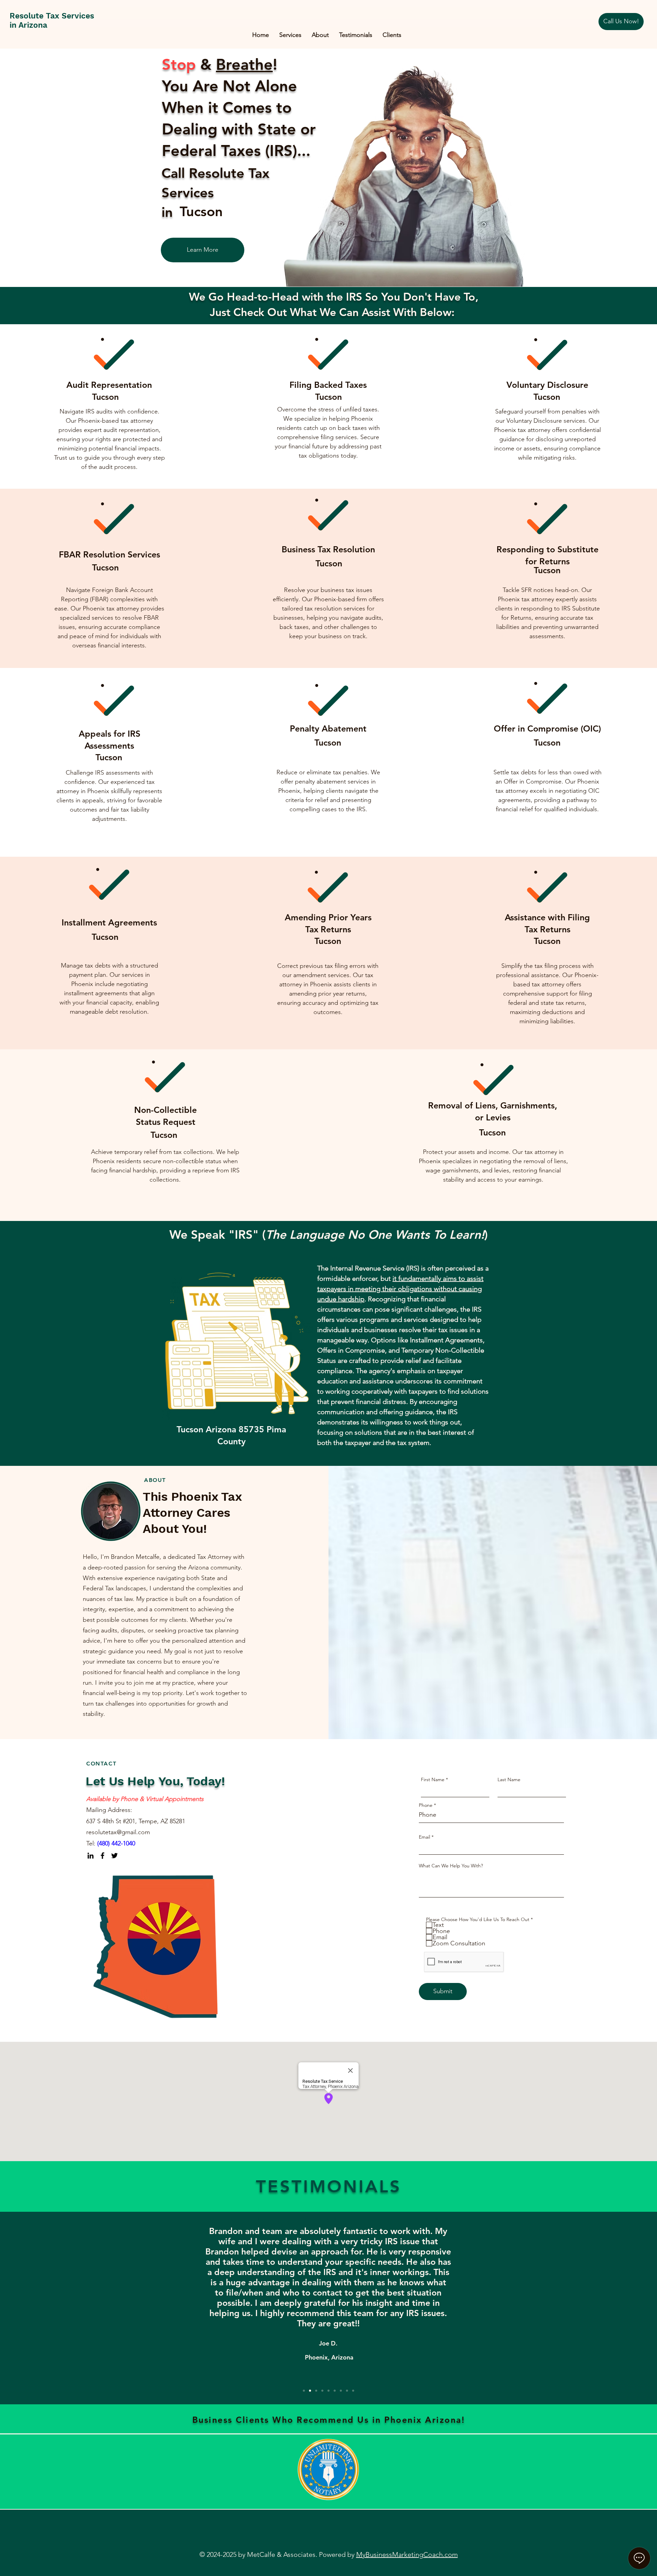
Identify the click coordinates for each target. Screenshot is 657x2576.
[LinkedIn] (91, 1856)
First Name (433, 1779)
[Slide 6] (335, 2391)
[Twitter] (114, 1856)
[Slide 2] (310, 2391)
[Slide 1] (304, 2391)
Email (424, 1837)
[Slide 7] (341, 2391)
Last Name (509, 1779)
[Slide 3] (316, 2391)
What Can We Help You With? (451, 1866)
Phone (426, 1805)
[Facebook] (102, 1856)
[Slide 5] (328, 2391)
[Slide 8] (347, 2391)
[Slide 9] (353, 2391)
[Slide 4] (322, 2391)
